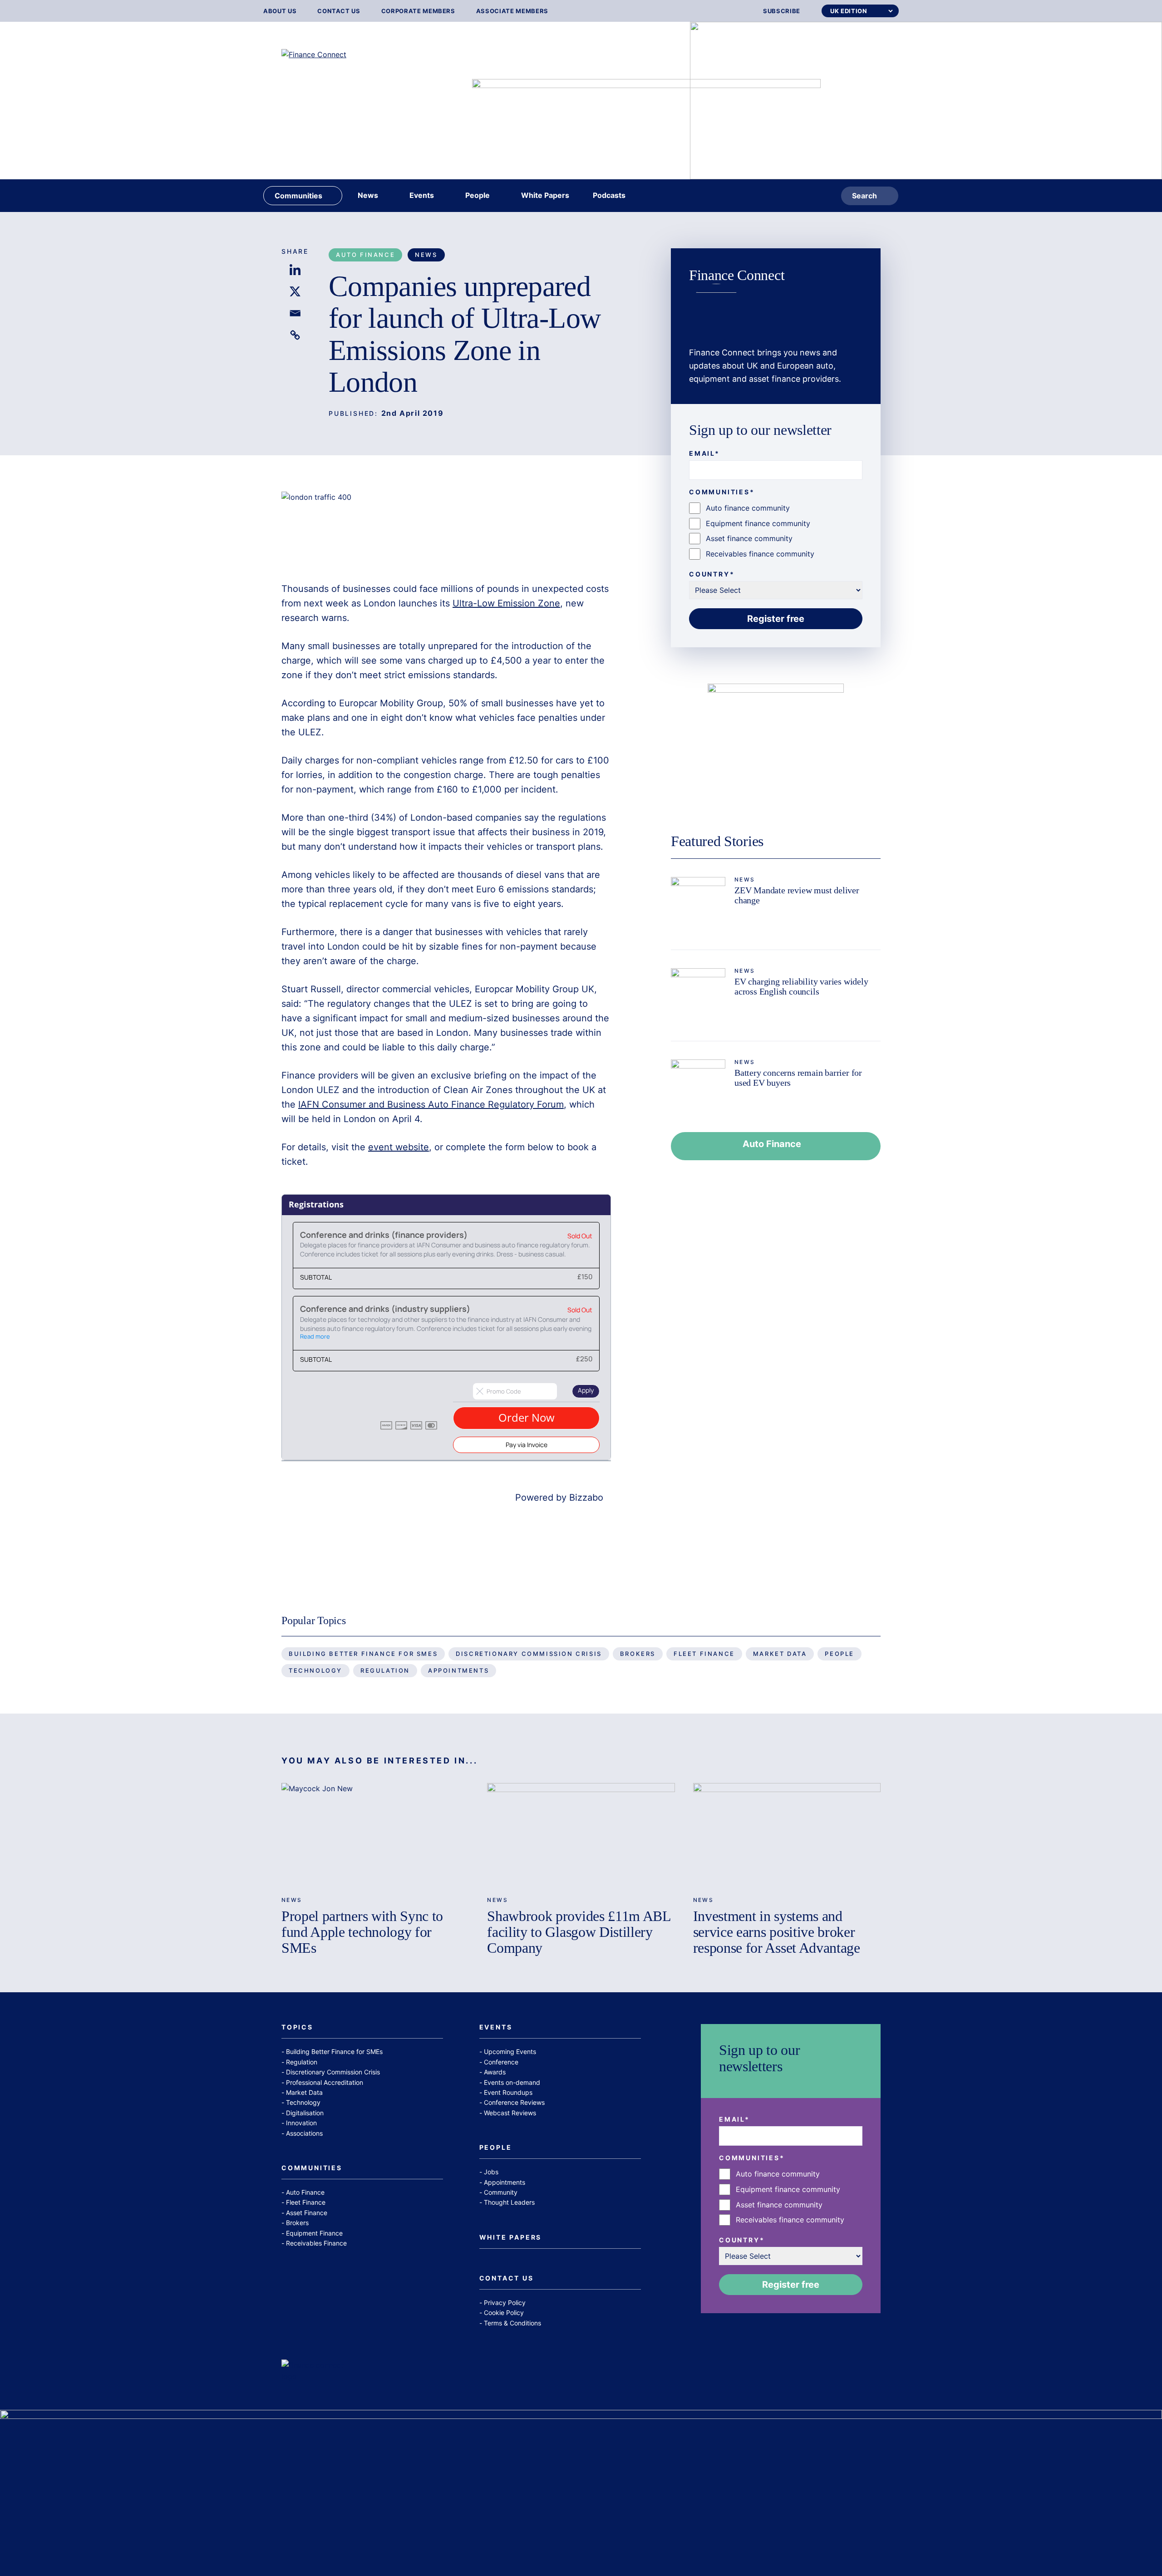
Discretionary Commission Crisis (529, 1654)
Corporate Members (418, 11)
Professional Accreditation (325, 2082)
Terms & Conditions (512, 2323)
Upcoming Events (510, 2051)
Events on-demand (512, 2082)
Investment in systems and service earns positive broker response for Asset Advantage (777, 1932)
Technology (315, 1670)
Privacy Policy (505, 2303)
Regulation (385, 1670)
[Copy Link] (295, 335)
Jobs (491, 2172)
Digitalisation (305, 2113)
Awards (495, 2072)
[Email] (295, 313)
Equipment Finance (314, 2233)
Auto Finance (365, 255)
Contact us (339, 11)
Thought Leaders (509, 2202)
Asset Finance (307, 2213)
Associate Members (512, 11)
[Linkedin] (295, 270)
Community (501, 2192)
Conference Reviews (514, 2102)
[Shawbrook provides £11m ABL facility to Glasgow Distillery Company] (581, 1836)
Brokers (638, 1654)
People (839, 1654)
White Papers (511, 2238)
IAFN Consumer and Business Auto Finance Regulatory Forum (431, 1104)
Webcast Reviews (510, 2113)
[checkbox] (776, 531)
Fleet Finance (704, 1654)
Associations (304, 2133)
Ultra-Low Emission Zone (506, 603)
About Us (280, 11)
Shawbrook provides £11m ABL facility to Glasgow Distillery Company (579, 1932)
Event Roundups (508, 2092)
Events (496, 2027)
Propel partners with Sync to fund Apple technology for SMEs (362, 1932)
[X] (295, 291)
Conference (501, 2062)
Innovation (301, 2123)
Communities (312, 2168)
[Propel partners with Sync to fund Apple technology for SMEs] (375, 1836)
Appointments (458, 1670)
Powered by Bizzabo (559, 1497)
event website (399, 1147)
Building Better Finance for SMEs (363, 1654)
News (426, 255)
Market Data (780, 1654)
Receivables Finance (316, 2243)
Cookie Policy (504, 2312)
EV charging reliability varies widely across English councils (801, 986)
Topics (297, 2027)
